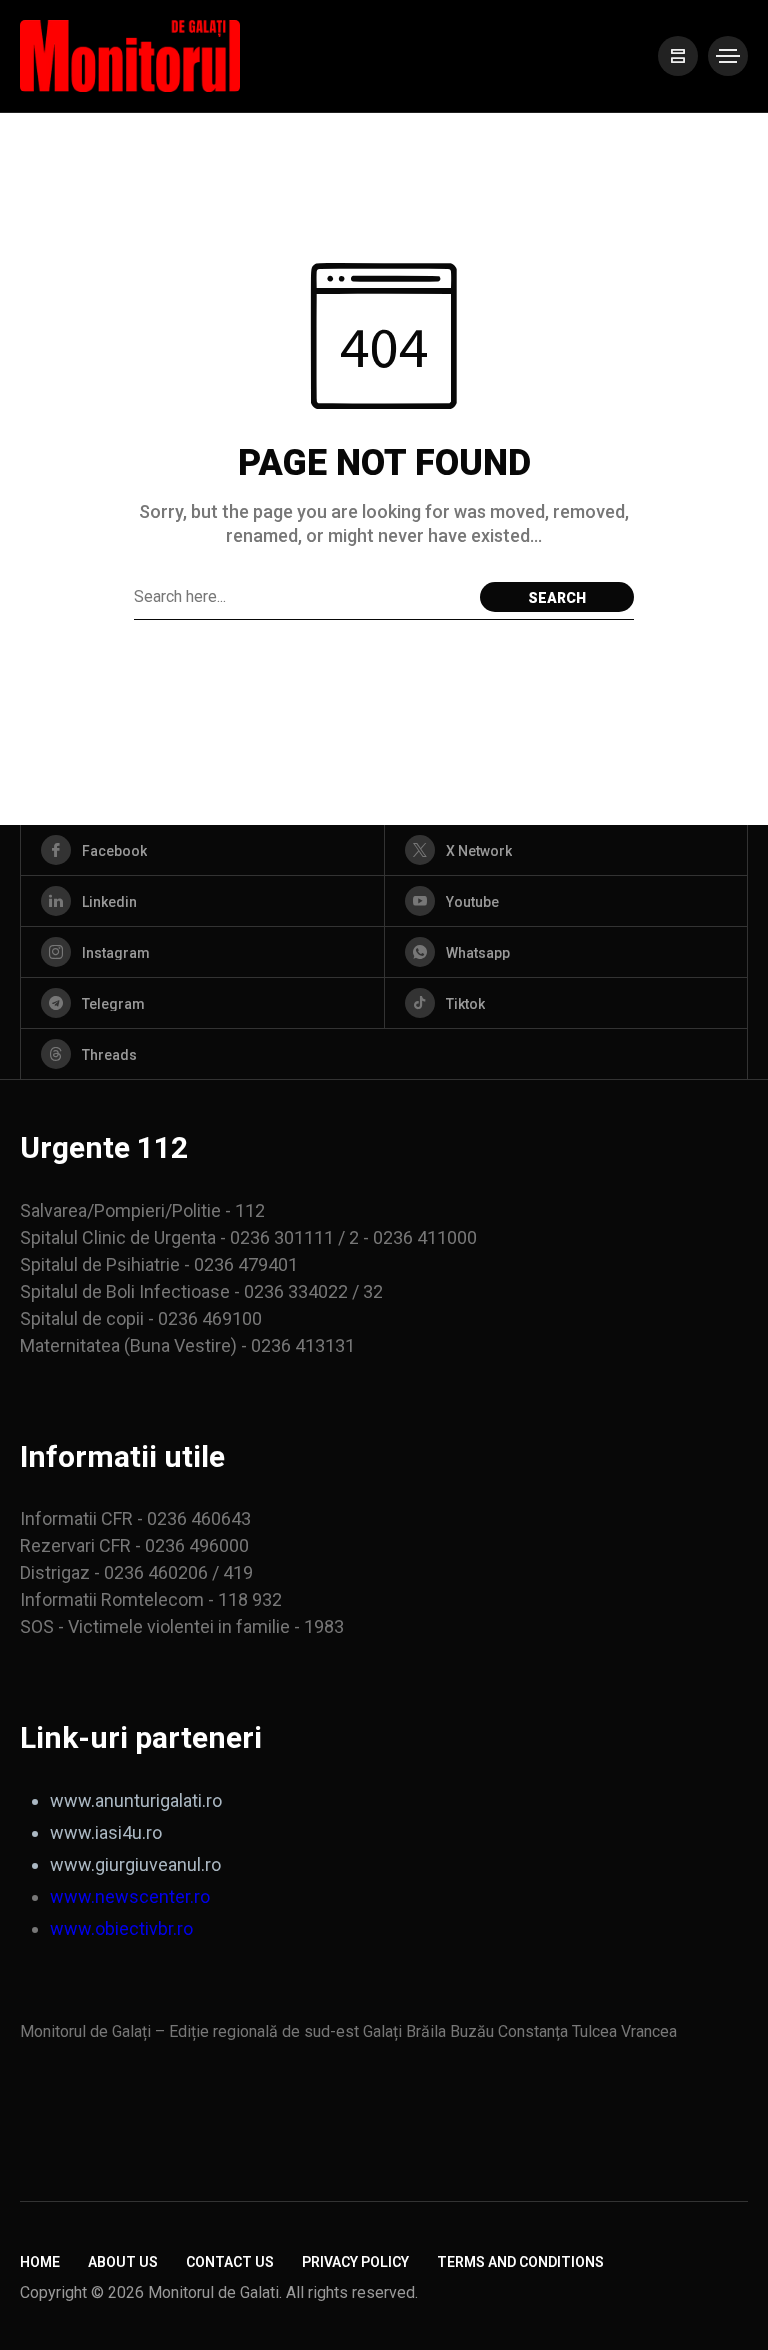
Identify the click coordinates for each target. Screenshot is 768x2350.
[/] (678, 56)
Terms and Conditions (520, 2262)
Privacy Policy (355, 2262)
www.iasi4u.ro (106, 1832)
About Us (123, 2262)
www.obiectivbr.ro (121, 1928)
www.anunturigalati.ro (136, 1800)
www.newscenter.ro (130, 1896)
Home (40, 2262)
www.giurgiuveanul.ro (135, 1864)
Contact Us (230, 2262)
